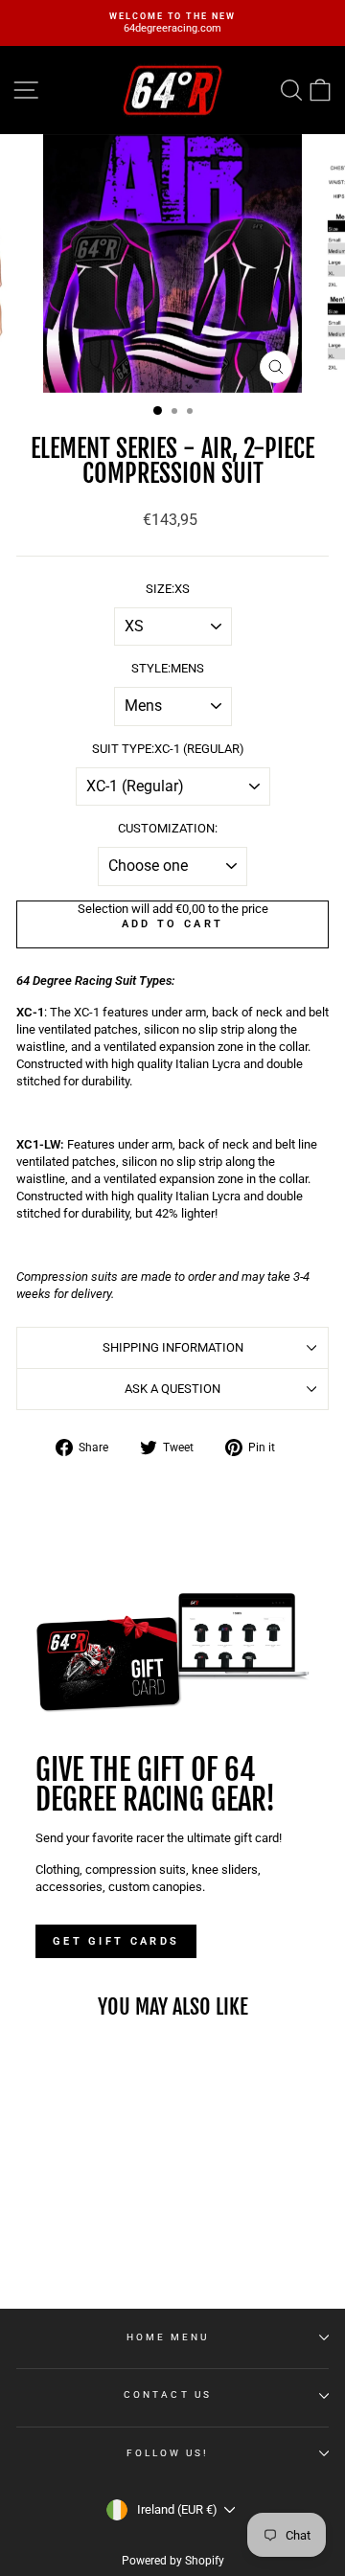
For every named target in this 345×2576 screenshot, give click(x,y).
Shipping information (173, 1347)
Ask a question (172, 1389)
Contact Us (168, 2394)
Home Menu (168, 2337)
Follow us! (168, 2453)
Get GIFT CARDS (116, 1941)
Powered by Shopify (173, 2561)
